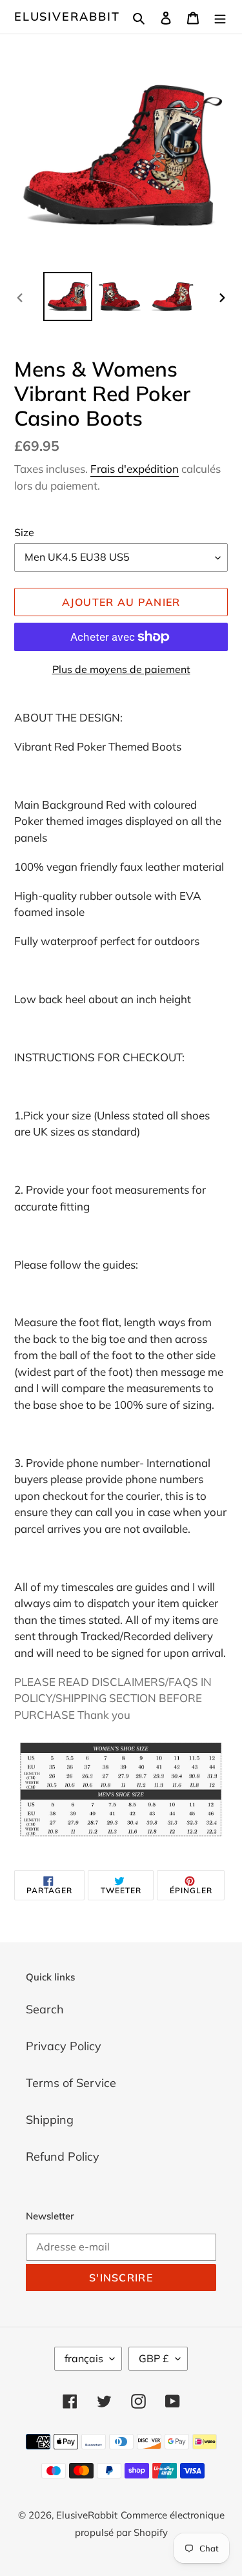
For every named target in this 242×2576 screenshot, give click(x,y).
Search (45, 2009)
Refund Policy (63, 2156)
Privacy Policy (64, 2046)
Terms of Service (71, 2083)
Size (24, 532)
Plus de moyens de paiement (121, 669)
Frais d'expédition (135, 469)
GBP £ (154, 2358)
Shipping (50, 2120)
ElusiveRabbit (67, 17)
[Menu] (220, 16)
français (84, 2358)
